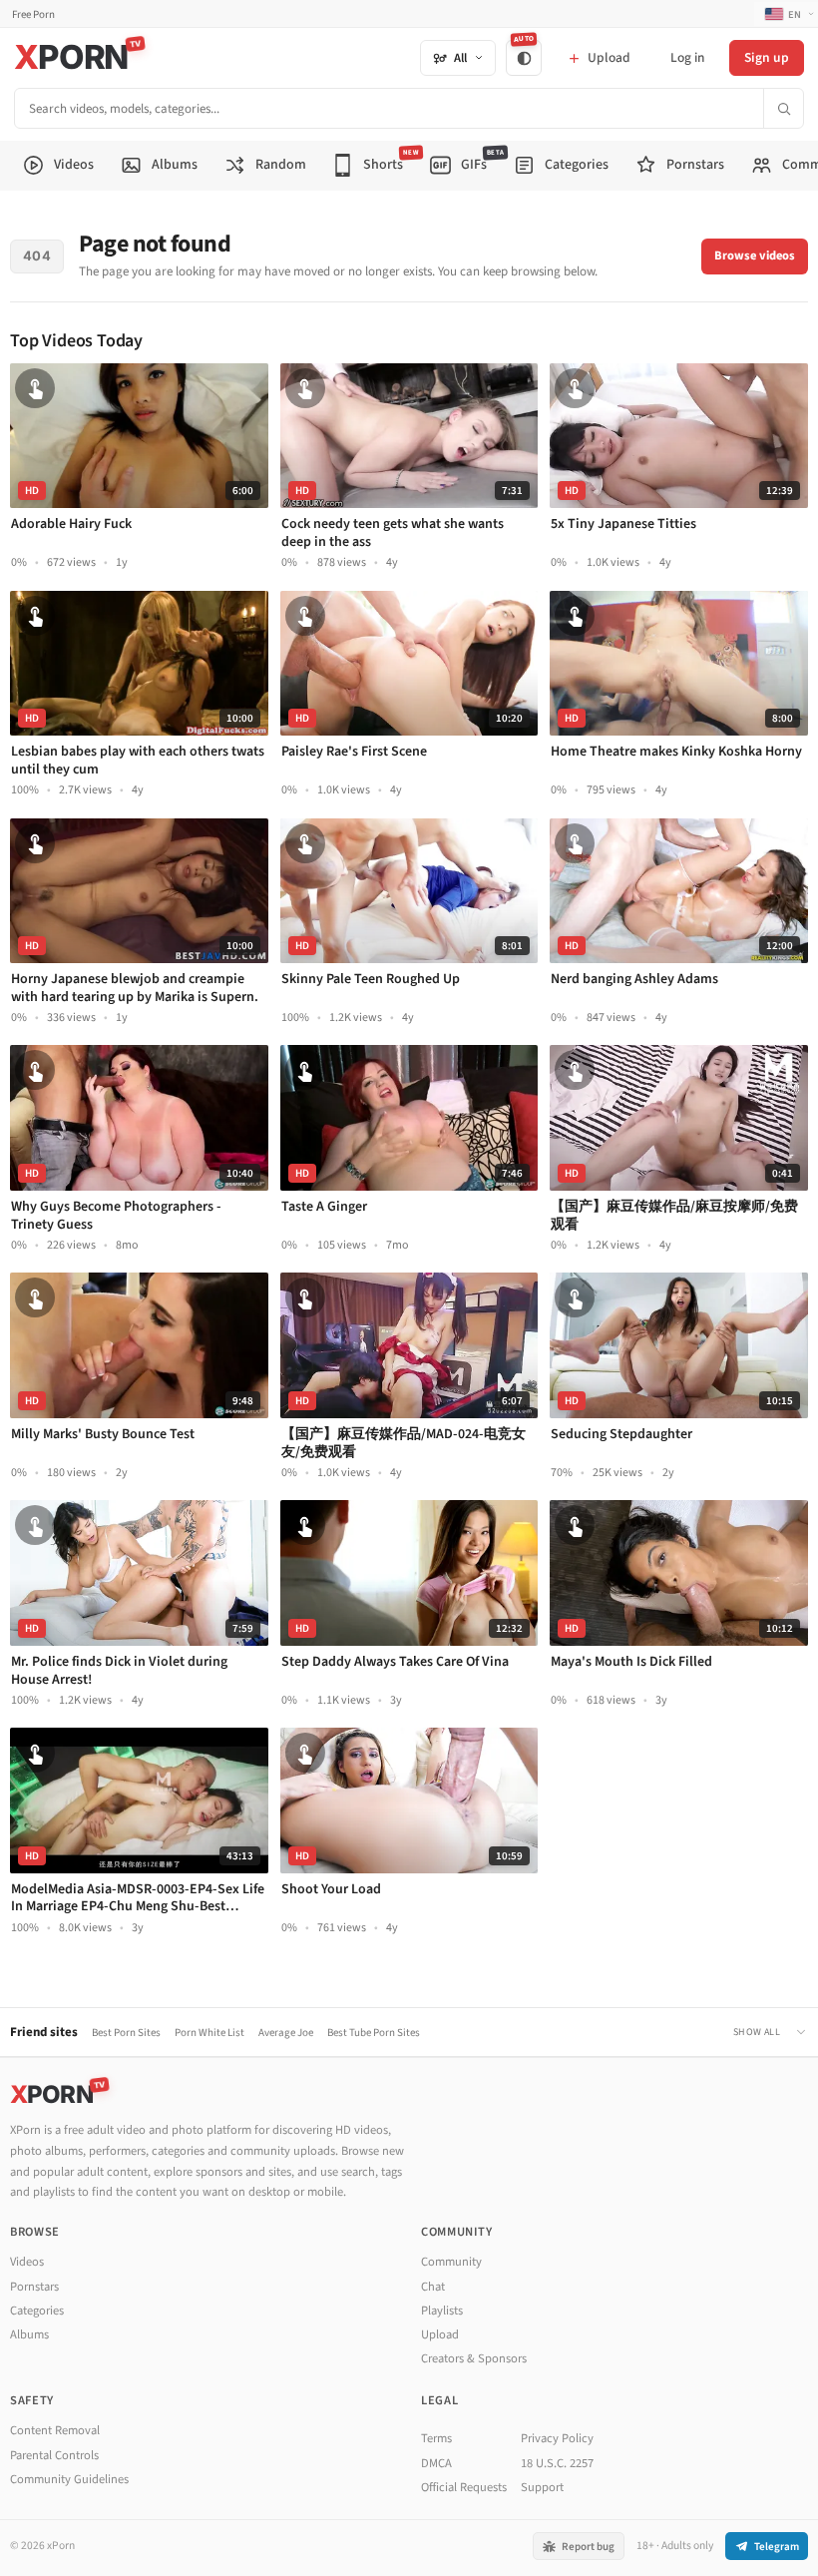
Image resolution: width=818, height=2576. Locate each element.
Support (542, 2487)
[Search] (783, 108)
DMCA (436, 2463)
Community (451, 2262)
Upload (440, 2334)
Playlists (442, 2311)
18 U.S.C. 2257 (557, 2463)
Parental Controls (54, 2455)
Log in (687, 57)
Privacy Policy (557, 2438)
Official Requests (464, 2487)
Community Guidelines (69, 2479)
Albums (29, 2334)
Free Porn (33, 14)
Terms (436, 2438)
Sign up (767, 57)
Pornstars (34, 2287)
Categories (37, 2311)
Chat (433, 2287)
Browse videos (755, 256)
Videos (27, 2262)
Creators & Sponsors (474, 2358)
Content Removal (55, 2430)
